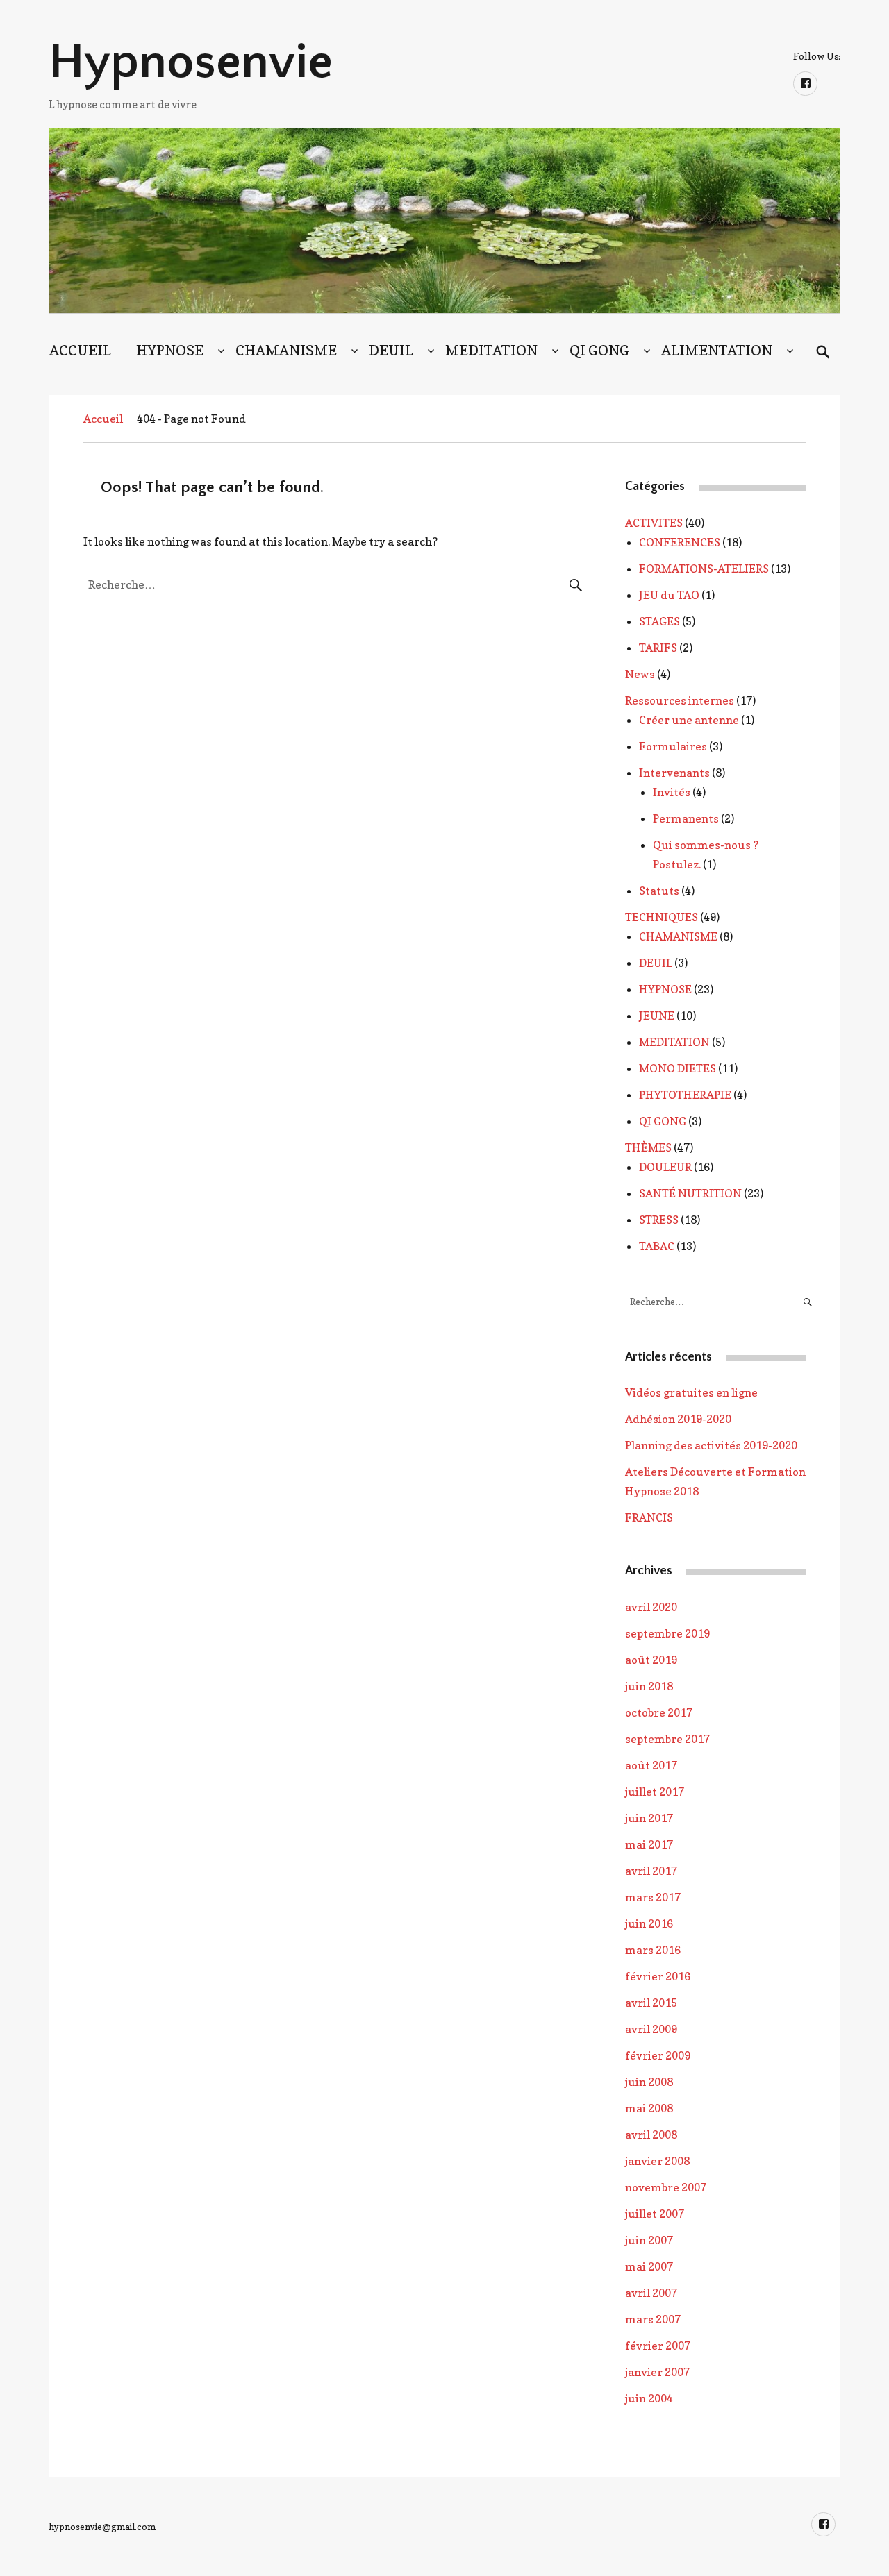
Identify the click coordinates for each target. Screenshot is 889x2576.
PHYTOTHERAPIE (685, 1095)
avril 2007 (651, 2293)
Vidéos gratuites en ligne (691, 1392)
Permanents (686, 818)
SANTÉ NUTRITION (690, 1193)
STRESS (659, 1220)
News (640, 674)
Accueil (103, 419)
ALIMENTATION (717, 351)
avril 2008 (651, 2135)
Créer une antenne (689, 720)
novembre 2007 (666, 2187)
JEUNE (657, 1016)
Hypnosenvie (191, 62)
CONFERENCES (680, 542)
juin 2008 (649, 2082)
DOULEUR (665, 1167)
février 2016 (658, 1976)
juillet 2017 (655, 1792)
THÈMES (648, 1147)
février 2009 (658, 2055)
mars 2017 (653, 1897)
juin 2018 (649, 1686)
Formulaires (673, 746)
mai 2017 (649, 1844)
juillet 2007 (655, 2214)
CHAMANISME (286, 351)
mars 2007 (653, 2319)
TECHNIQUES (662, 917)
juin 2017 (649, 1818)
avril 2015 (651, 2003)
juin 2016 (649, 1923)
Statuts (659, 891)
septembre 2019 (667, 1633)
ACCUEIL (80, 351)
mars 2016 (653, 1950)
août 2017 (651, 1765)
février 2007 (658, 2346)
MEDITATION (491, 351)
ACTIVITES (654, 523)
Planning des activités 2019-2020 (711, 1445)
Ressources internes (680, 700)
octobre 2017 (659, 1712)
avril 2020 (651, 1607)
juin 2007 (649, 2240)
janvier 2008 (657, 2161)
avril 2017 (651, 1871)
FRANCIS (649, 1517)
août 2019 (651, 1660)
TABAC (657, 1246)
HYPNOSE (170, 351)
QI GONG (599, 351)
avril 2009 (651, 2029)
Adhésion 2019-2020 (678, 1419)
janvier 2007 (657, 2372)
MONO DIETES (678, 1068)
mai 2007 (649, 2266)
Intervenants (674, 773)
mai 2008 (649, 2108)
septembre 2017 (667, 1739)
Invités (672, 792)
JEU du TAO (669, 595)
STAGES (659, 621)
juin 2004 (649, 2398)
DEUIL (391, 351)
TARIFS (658, 648)
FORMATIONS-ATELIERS (704, 569)
